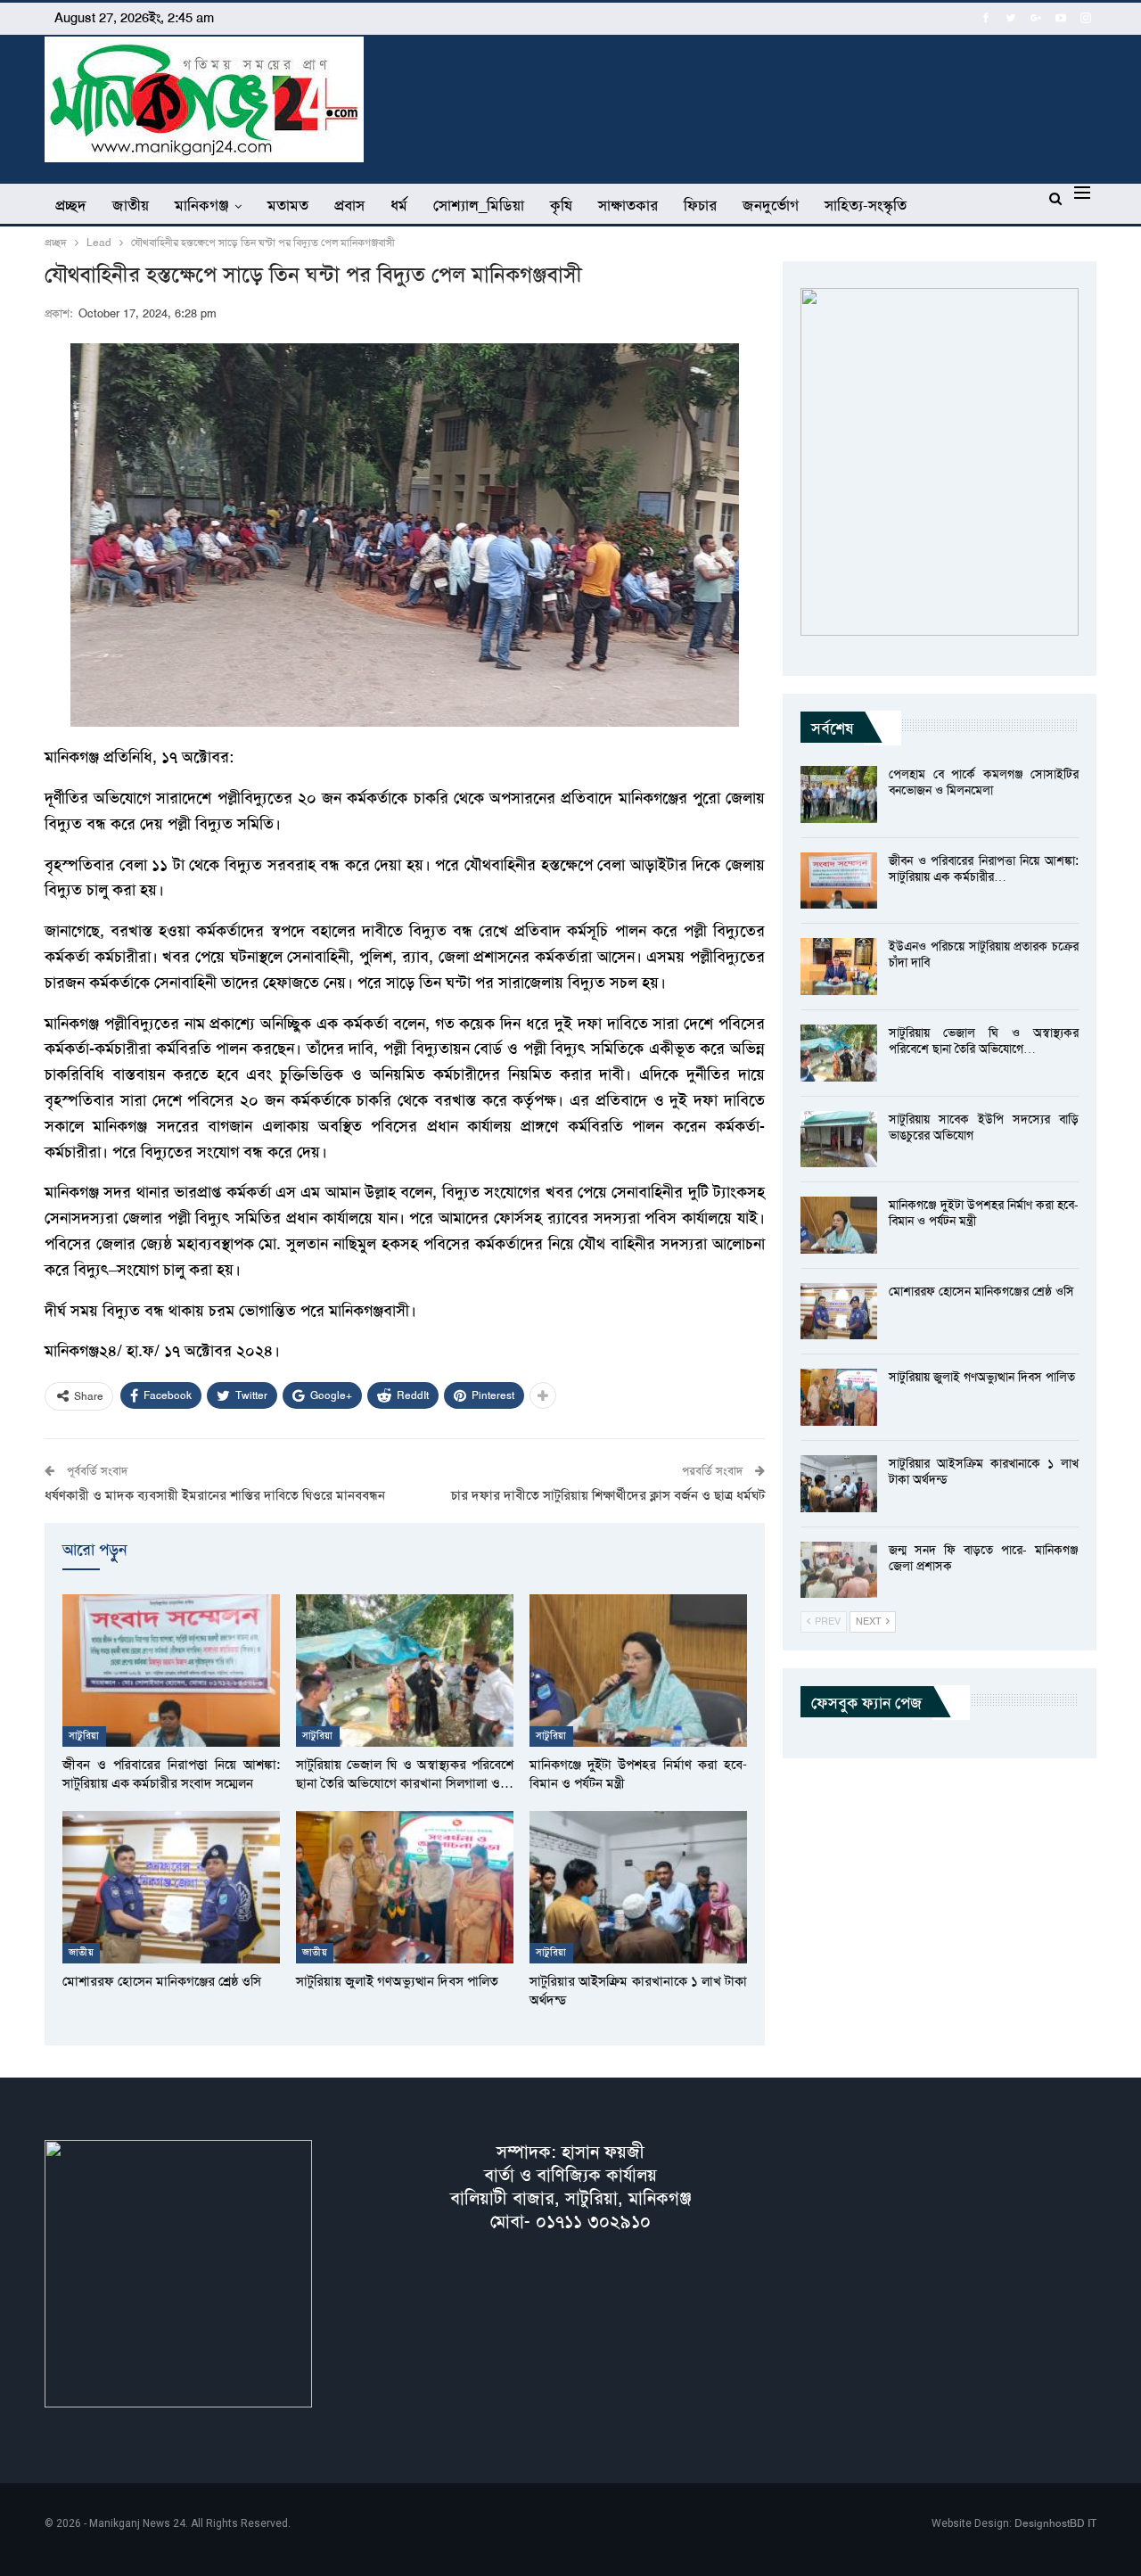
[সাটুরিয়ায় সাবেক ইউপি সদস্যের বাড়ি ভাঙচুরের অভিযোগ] (839, 1140)
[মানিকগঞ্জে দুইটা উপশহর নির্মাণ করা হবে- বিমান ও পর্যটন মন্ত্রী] (638, 1671)
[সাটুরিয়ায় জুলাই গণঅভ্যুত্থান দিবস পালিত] (405, 1887)
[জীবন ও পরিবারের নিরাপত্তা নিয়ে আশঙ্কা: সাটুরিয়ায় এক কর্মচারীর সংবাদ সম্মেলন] (171, 1671)
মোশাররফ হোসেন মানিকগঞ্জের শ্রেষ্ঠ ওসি (981, 1291)
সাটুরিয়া (84, 1736)
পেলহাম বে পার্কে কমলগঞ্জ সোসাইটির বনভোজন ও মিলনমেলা (984, 782)
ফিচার (700, 205)
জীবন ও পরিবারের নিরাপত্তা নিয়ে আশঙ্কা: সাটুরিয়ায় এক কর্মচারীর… (984, 868)
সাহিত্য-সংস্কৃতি (866, 205)
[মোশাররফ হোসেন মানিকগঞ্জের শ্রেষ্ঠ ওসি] (171, 1887)
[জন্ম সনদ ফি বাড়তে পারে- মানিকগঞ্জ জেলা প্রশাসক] (839, 1570)
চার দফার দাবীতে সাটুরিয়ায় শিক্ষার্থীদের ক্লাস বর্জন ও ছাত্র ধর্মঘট (608, 1495)
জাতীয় (131, 205)
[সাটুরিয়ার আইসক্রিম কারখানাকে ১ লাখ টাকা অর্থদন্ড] (638, 1887)
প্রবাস (349, 205)
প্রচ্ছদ (71, 205)
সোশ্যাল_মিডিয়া (479, 205)
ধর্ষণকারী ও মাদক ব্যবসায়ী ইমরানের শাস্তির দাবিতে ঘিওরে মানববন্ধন (215, 1495)
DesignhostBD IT (1055, 2523)
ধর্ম (399, 205)
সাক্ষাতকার (628, 205)
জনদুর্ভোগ (771, 205)
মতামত (288, 205)
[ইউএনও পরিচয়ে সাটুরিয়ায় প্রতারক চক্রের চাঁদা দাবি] (839, 967)
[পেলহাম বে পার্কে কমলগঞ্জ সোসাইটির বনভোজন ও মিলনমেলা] (839, 794)
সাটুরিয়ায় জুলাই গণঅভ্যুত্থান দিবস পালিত (982, 1377)
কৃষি (561, 205)
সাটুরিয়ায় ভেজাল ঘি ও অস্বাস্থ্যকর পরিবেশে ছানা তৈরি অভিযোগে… (984, 1041)
